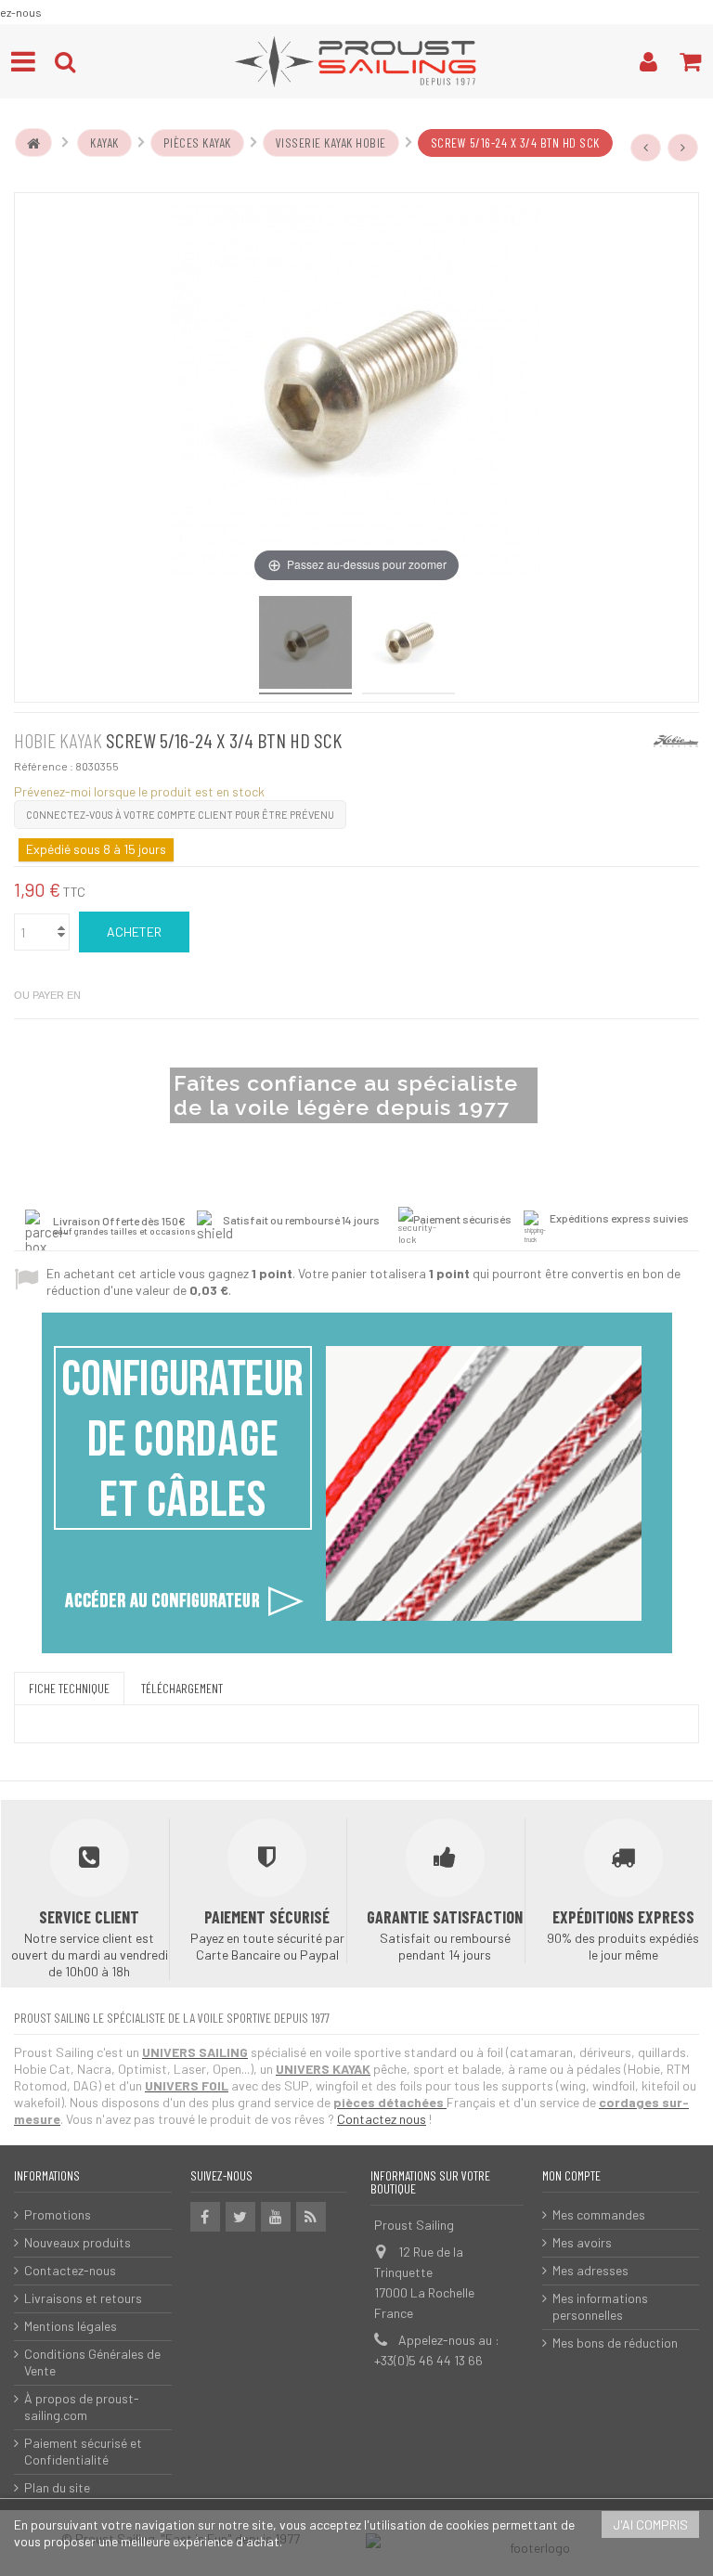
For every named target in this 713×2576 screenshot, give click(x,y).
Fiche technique (69, 1688)
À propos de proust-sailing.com (82, 2407)
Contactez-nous (70, 2270)
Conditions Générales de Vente (92, 2362)
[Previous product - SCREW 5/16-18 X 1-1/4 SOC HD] (646, 148)
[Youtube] (276, 2217)
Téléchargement (182, 1688)
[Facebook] (205, 2217)
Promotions (58, 2214)
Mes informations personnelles (600, 2306)
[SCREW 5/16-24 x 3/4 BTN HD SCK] (408, 645)
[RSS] (311, 2217)
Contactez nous (382, 2119)
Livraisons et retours (83, 2298)
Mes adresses (590, 2270)
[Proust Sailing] (356, 61)
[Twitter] (240, 2217)
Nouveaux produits (78, 2242)
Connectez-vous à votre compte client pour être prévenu (180, 815)
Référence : (44, 766)
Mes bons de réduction (615, 2343)
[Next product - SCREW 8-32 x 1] (683, 148)
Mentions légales (71, 2326)
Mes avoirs (582, 2242)
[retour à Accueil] (33, 143)
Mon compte (571, 2175)
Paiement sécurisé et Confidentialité (83, 2451)
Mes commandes (599, 2214)
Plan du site (57, 2487)
